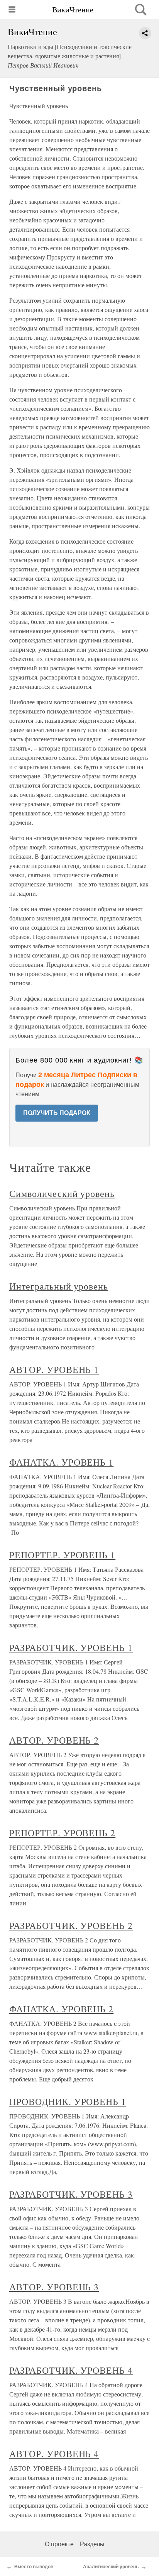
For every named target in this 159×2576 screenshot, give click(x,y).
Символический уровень (62, 1193)
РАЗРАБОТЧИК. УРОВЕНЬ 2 (71, 1925)
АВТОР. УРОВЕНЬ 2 (54, 1740)
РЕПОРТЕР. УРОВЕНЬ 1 (62, 1555)
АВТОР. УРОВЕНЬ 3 (54, 2287)
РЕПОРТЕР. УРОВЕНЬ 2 (62, 1833)
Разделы (92, 2544)
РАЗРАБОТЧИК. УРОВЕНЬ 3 (71, 2194)
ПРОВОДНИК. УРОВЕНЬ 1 (68, 2101)
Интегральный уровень (59, 1286)
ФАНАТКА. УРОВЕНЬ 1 (61, 1462)
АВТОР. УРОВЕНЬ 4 (54, 2454)
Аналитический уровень (111, 2567)
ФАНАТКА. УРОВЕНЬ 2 (61, 2009)
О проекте (59, 2544)
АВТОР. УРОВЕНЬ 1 (54, 1369)
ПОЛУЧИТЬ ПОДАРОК (57, 1113)
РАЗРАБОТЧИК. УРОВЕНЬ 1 (71, 1647)
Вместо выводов (34, 2567)
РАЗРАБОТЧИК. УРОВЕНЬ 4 (71, 2370)
